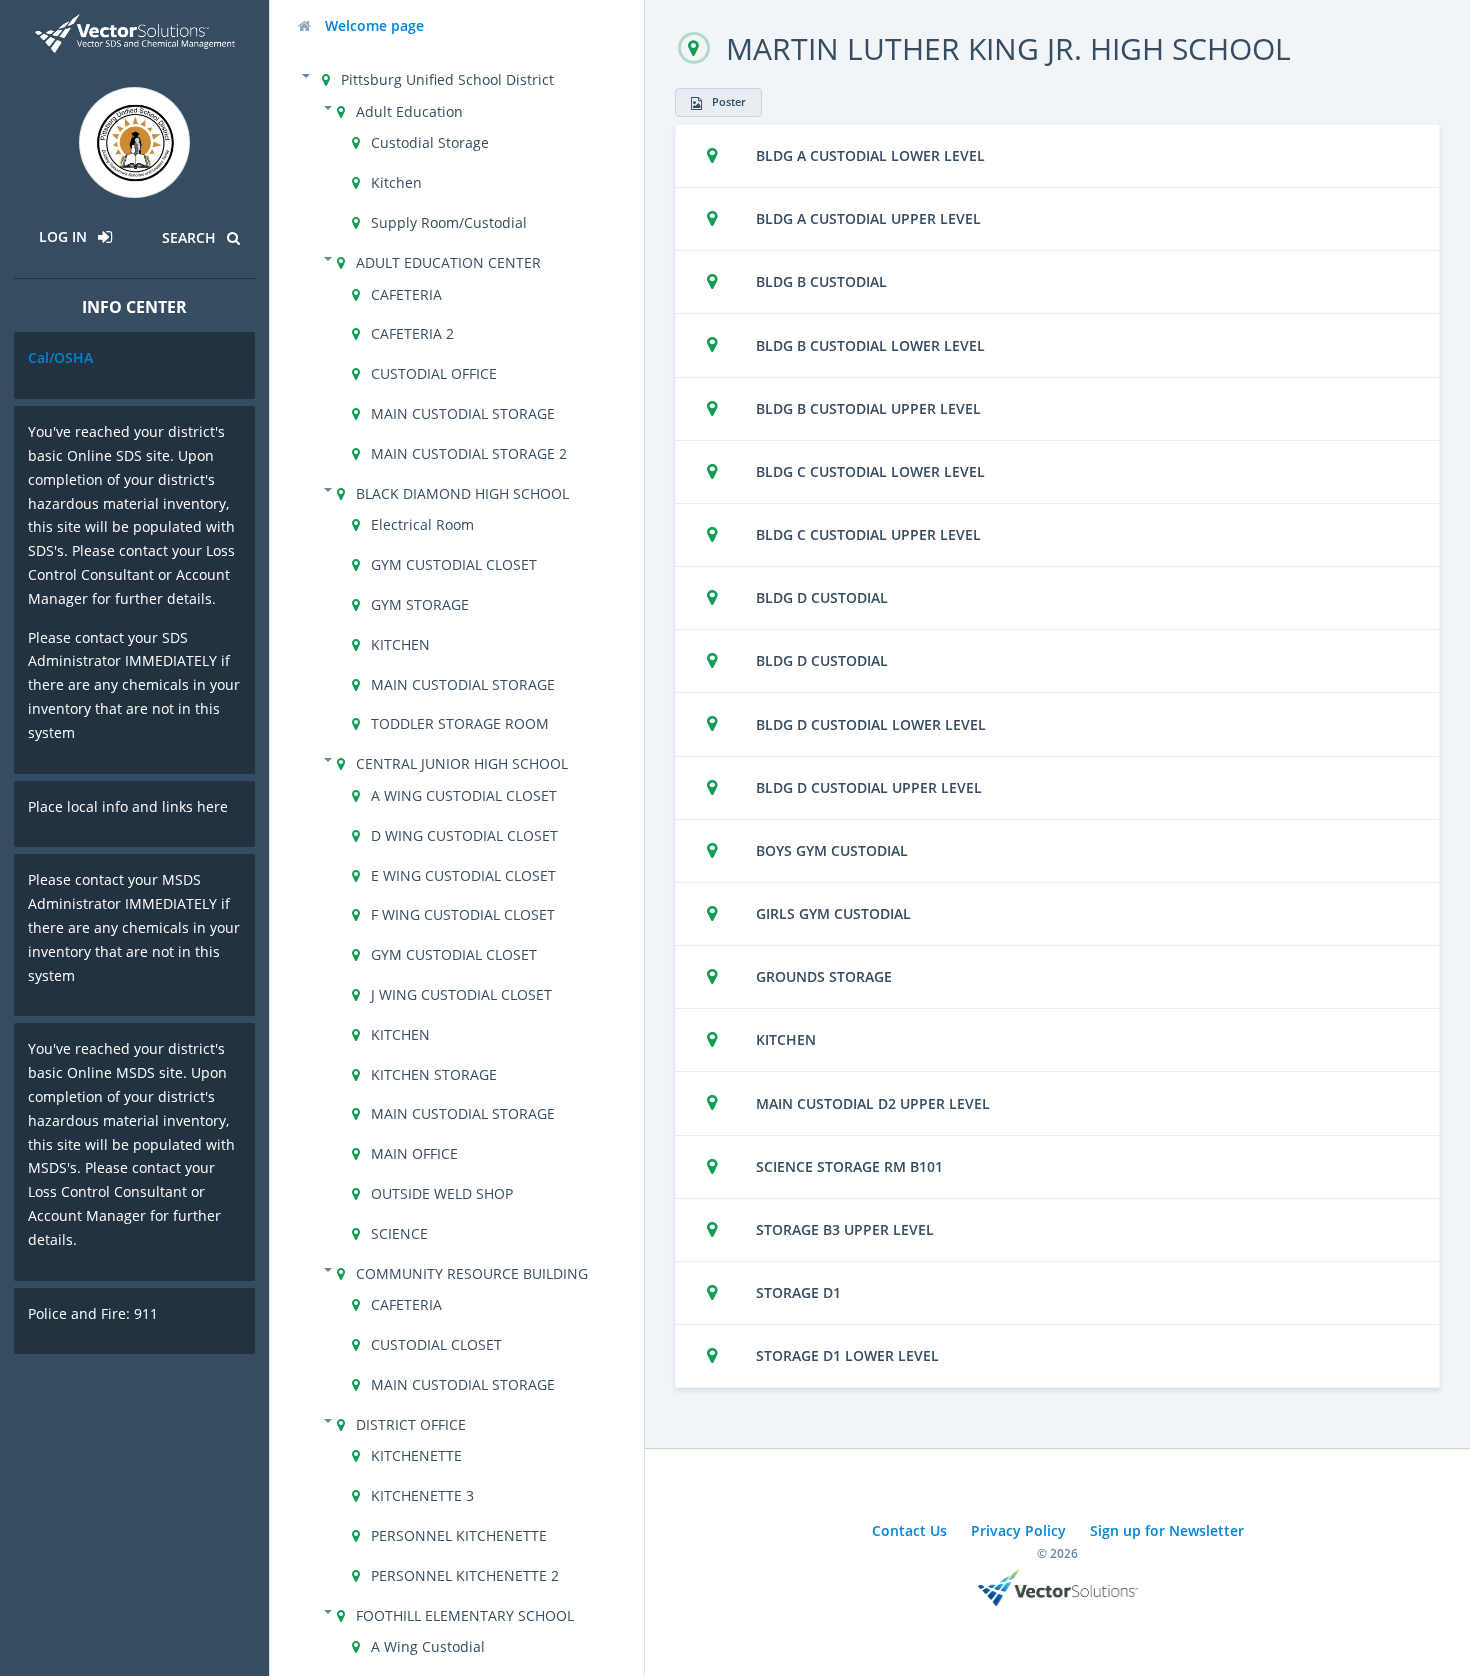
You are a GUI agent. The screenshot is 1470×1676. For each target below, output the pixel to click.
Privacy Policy (1018, 1530)
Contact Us (909, 1530)
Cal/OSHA (60, 357)
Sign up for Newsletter (1167, 1530)
